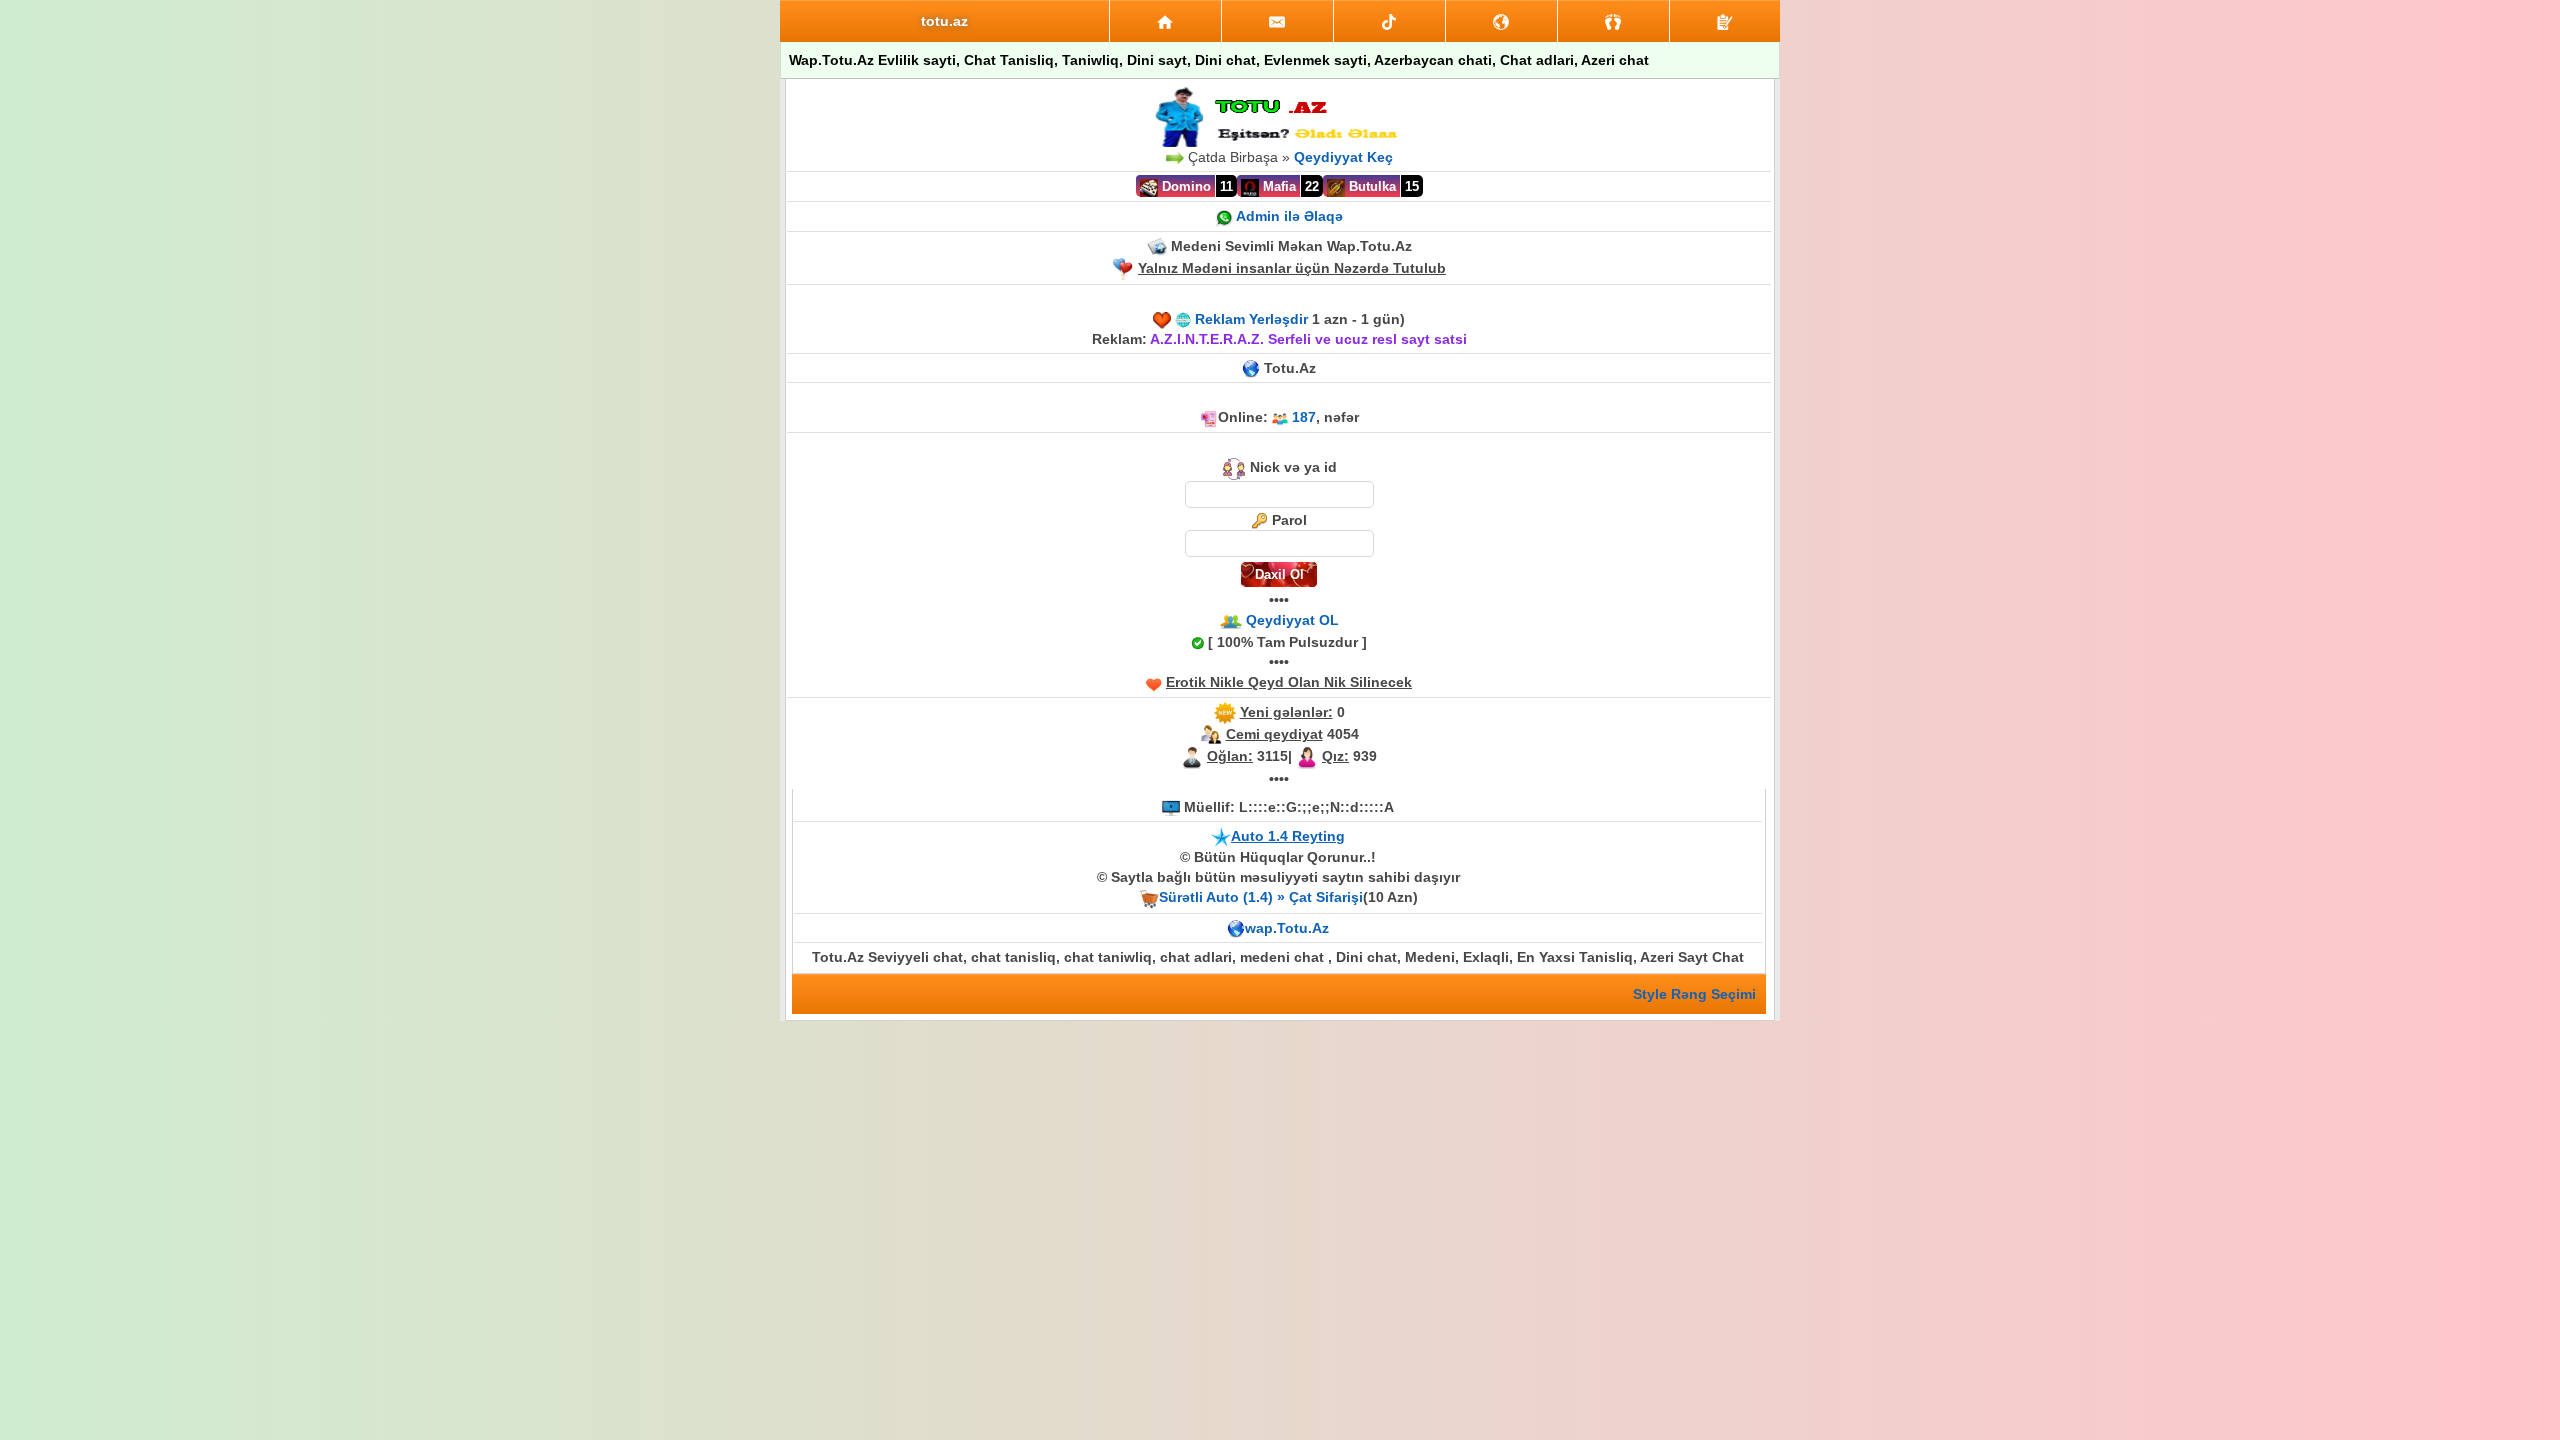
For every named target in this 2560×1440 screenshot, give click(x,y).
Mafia (1277, 186)
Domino (1184, 186)
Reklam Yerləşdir (1251, 319)
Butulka (1370, 186)
